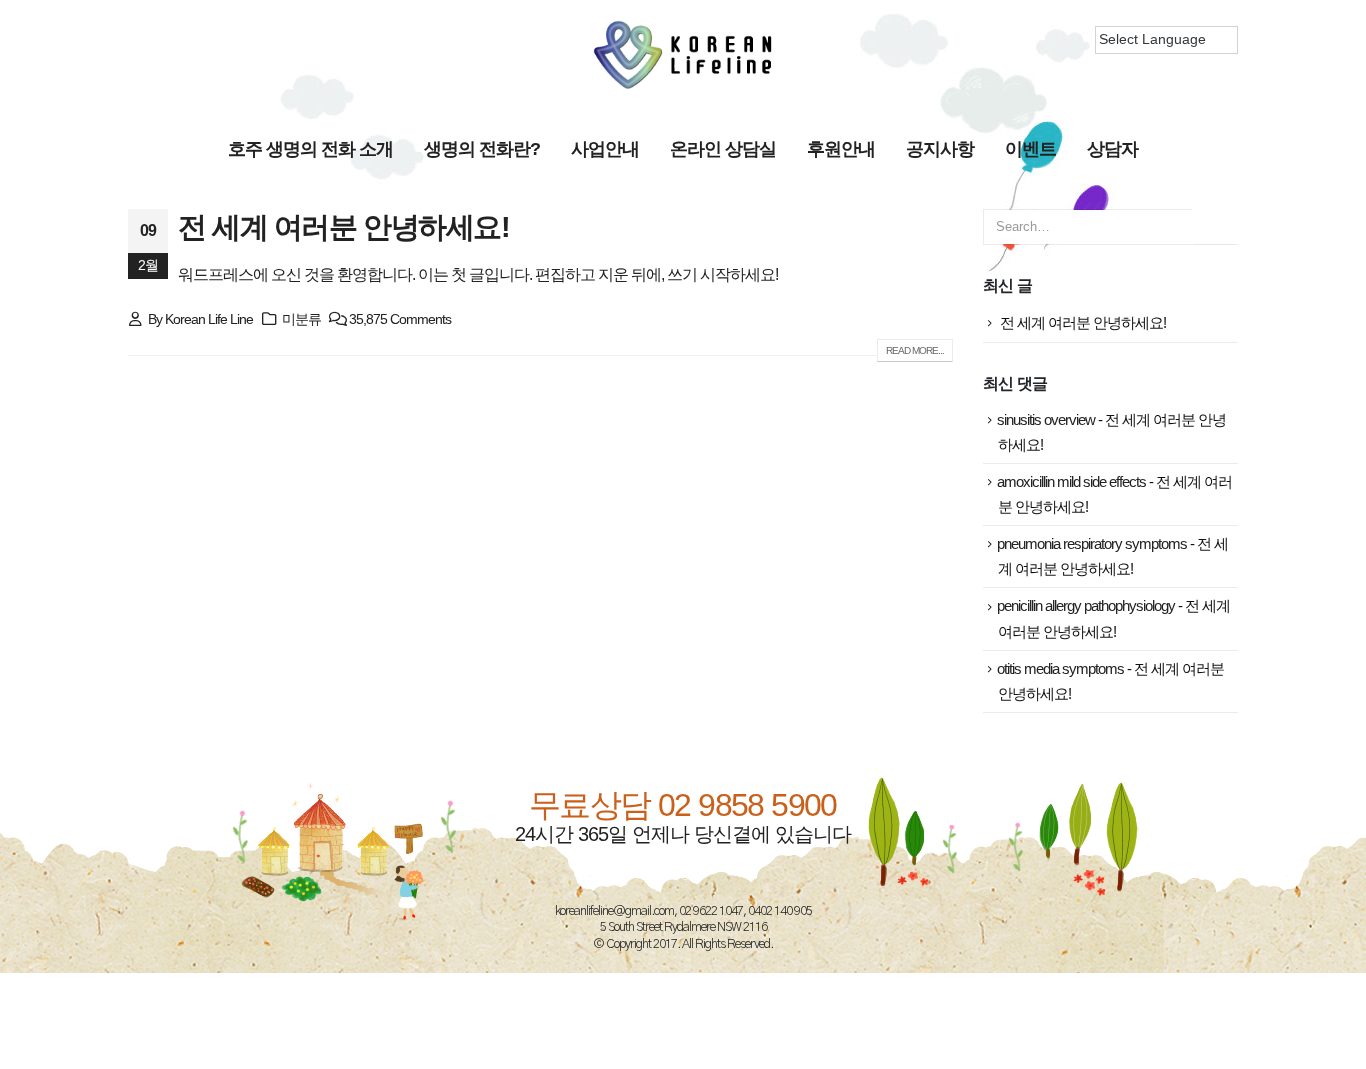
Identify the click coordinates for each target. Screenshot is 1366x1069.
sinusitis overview (1046, 420)
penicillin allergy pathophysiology (1086, 606)
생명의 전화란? (482, 149)
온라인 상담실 (723, 149)
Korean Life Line (209, 319)
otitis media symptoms (1060, 669)
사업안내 (605, 149)
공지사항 (940, 149)
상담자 (1112, 149)
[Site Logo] (683, 54)
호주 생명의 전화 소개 (310, 149)
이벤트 (1030, 149)
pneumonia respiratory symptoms (1092, 544)
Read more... (915, 350)
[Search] (1215, 227)
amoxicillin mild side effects (1071, 482)
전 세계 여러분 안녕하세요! (343, 227)
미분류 (301, 319)
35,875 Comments (400, 319)
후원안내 (841, 149)
